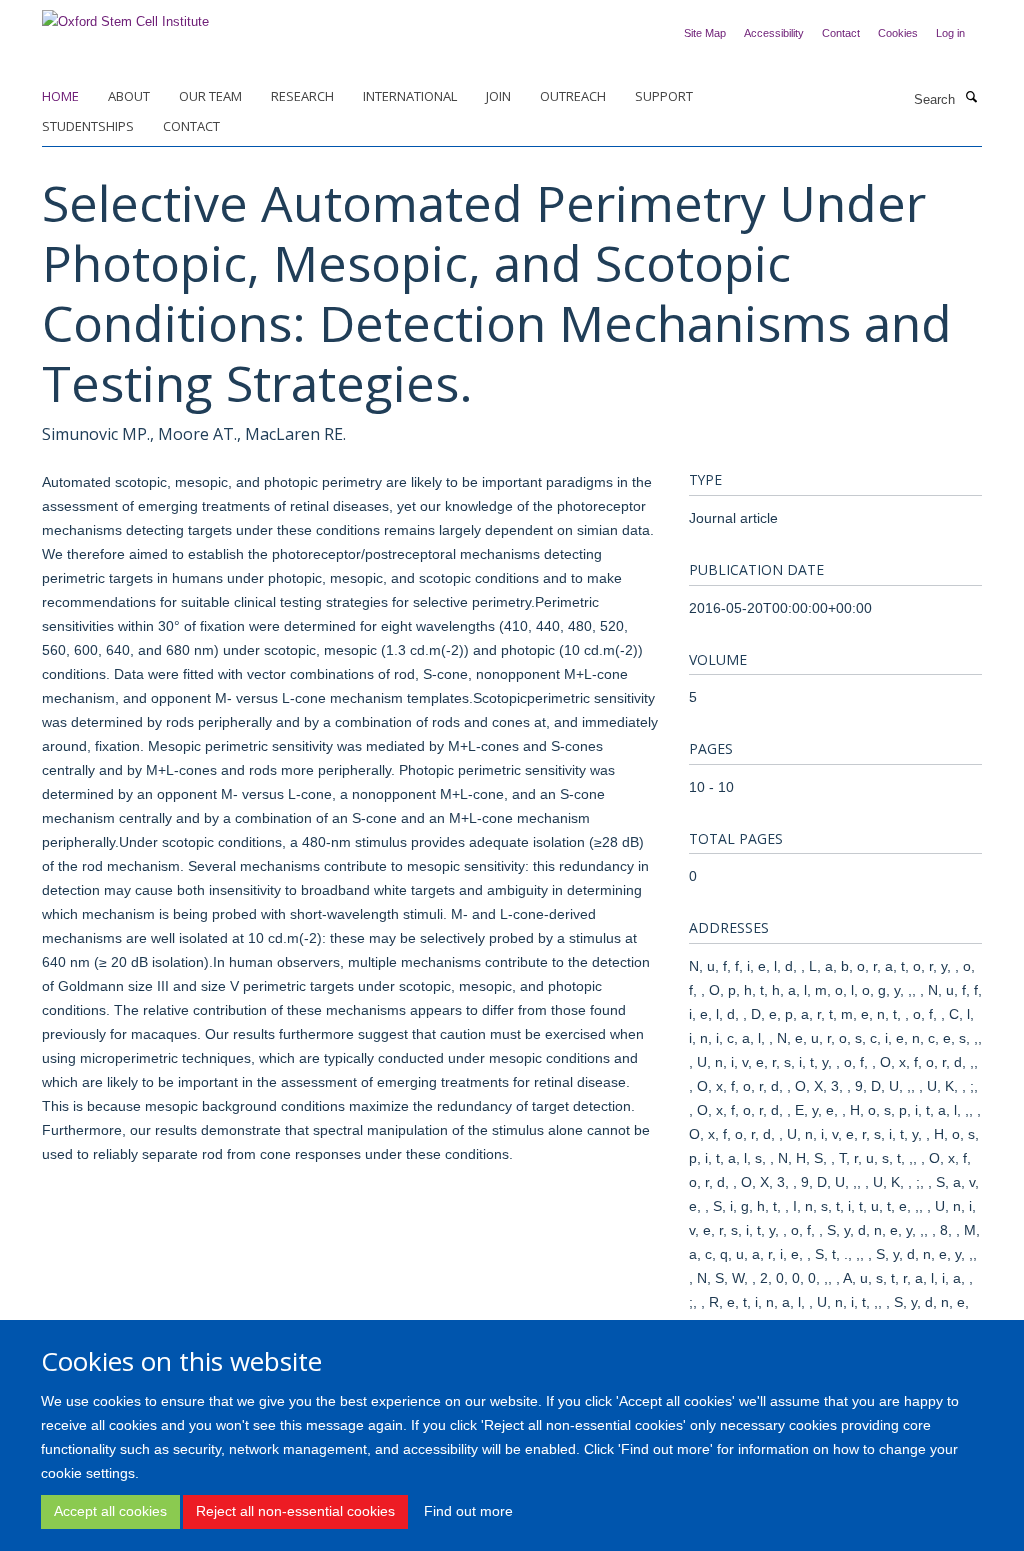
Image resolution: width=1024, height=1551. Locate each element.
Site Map (705, 33)
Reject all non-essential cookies (295, 1511)
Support (664, 96)
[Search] (971, 98)
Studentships (88, 126)
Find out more (468, 1511)
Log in (950, 33)
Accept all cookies (110, 1511)
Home (60, 96)
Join (498, 96)
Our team (210, 96)
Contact (841, 33)
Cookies (898, 33)
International (410, 96)
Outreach (573, 96)
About (129, 96)
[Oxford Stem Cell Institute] (125, 15)
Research (302, 96)
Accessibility (774, 33)
